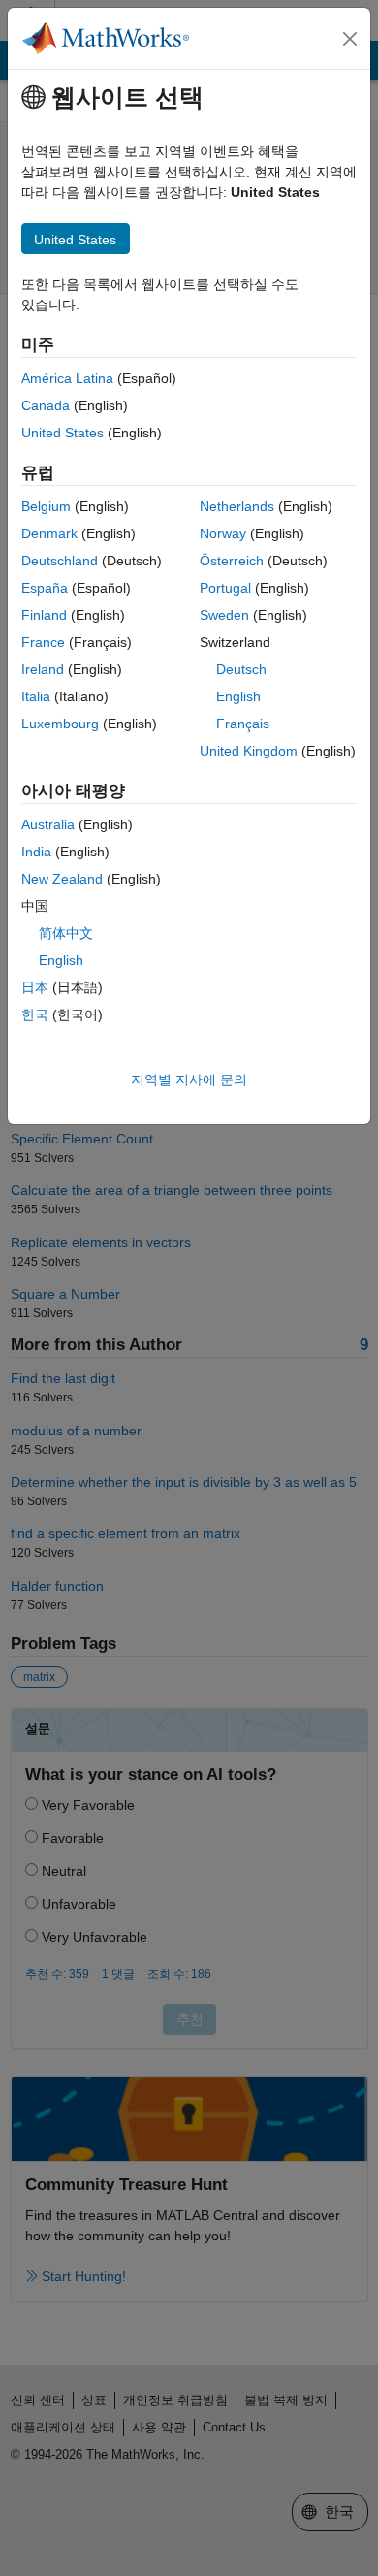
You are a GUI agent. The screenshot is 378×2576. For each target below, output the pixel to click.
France (43, 642)
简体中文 (66, 933)
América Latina (67, 378)
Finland (44, 615)
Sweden (224, 615)
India (36, 852)
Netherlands (237, 506)
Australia (48, 824)
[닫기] (350, 39)
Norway (223, 533)
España (45, 588)
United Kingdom (249, 751)
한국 (35, 1014)
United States (63, 433)
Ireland (43, 669)
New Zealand (62, 879)
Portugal (225, 588)
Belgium (46, 506)
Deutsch (241, 669)
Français (243, 724)
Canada (46, 405)
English (238, 696)
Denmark (49, 533)
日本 (35, 987)
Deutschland (60, 561)
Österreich (232, 561)
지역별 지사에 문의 (189, 1079)
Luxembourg (60, 724)
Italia (36, 696)
